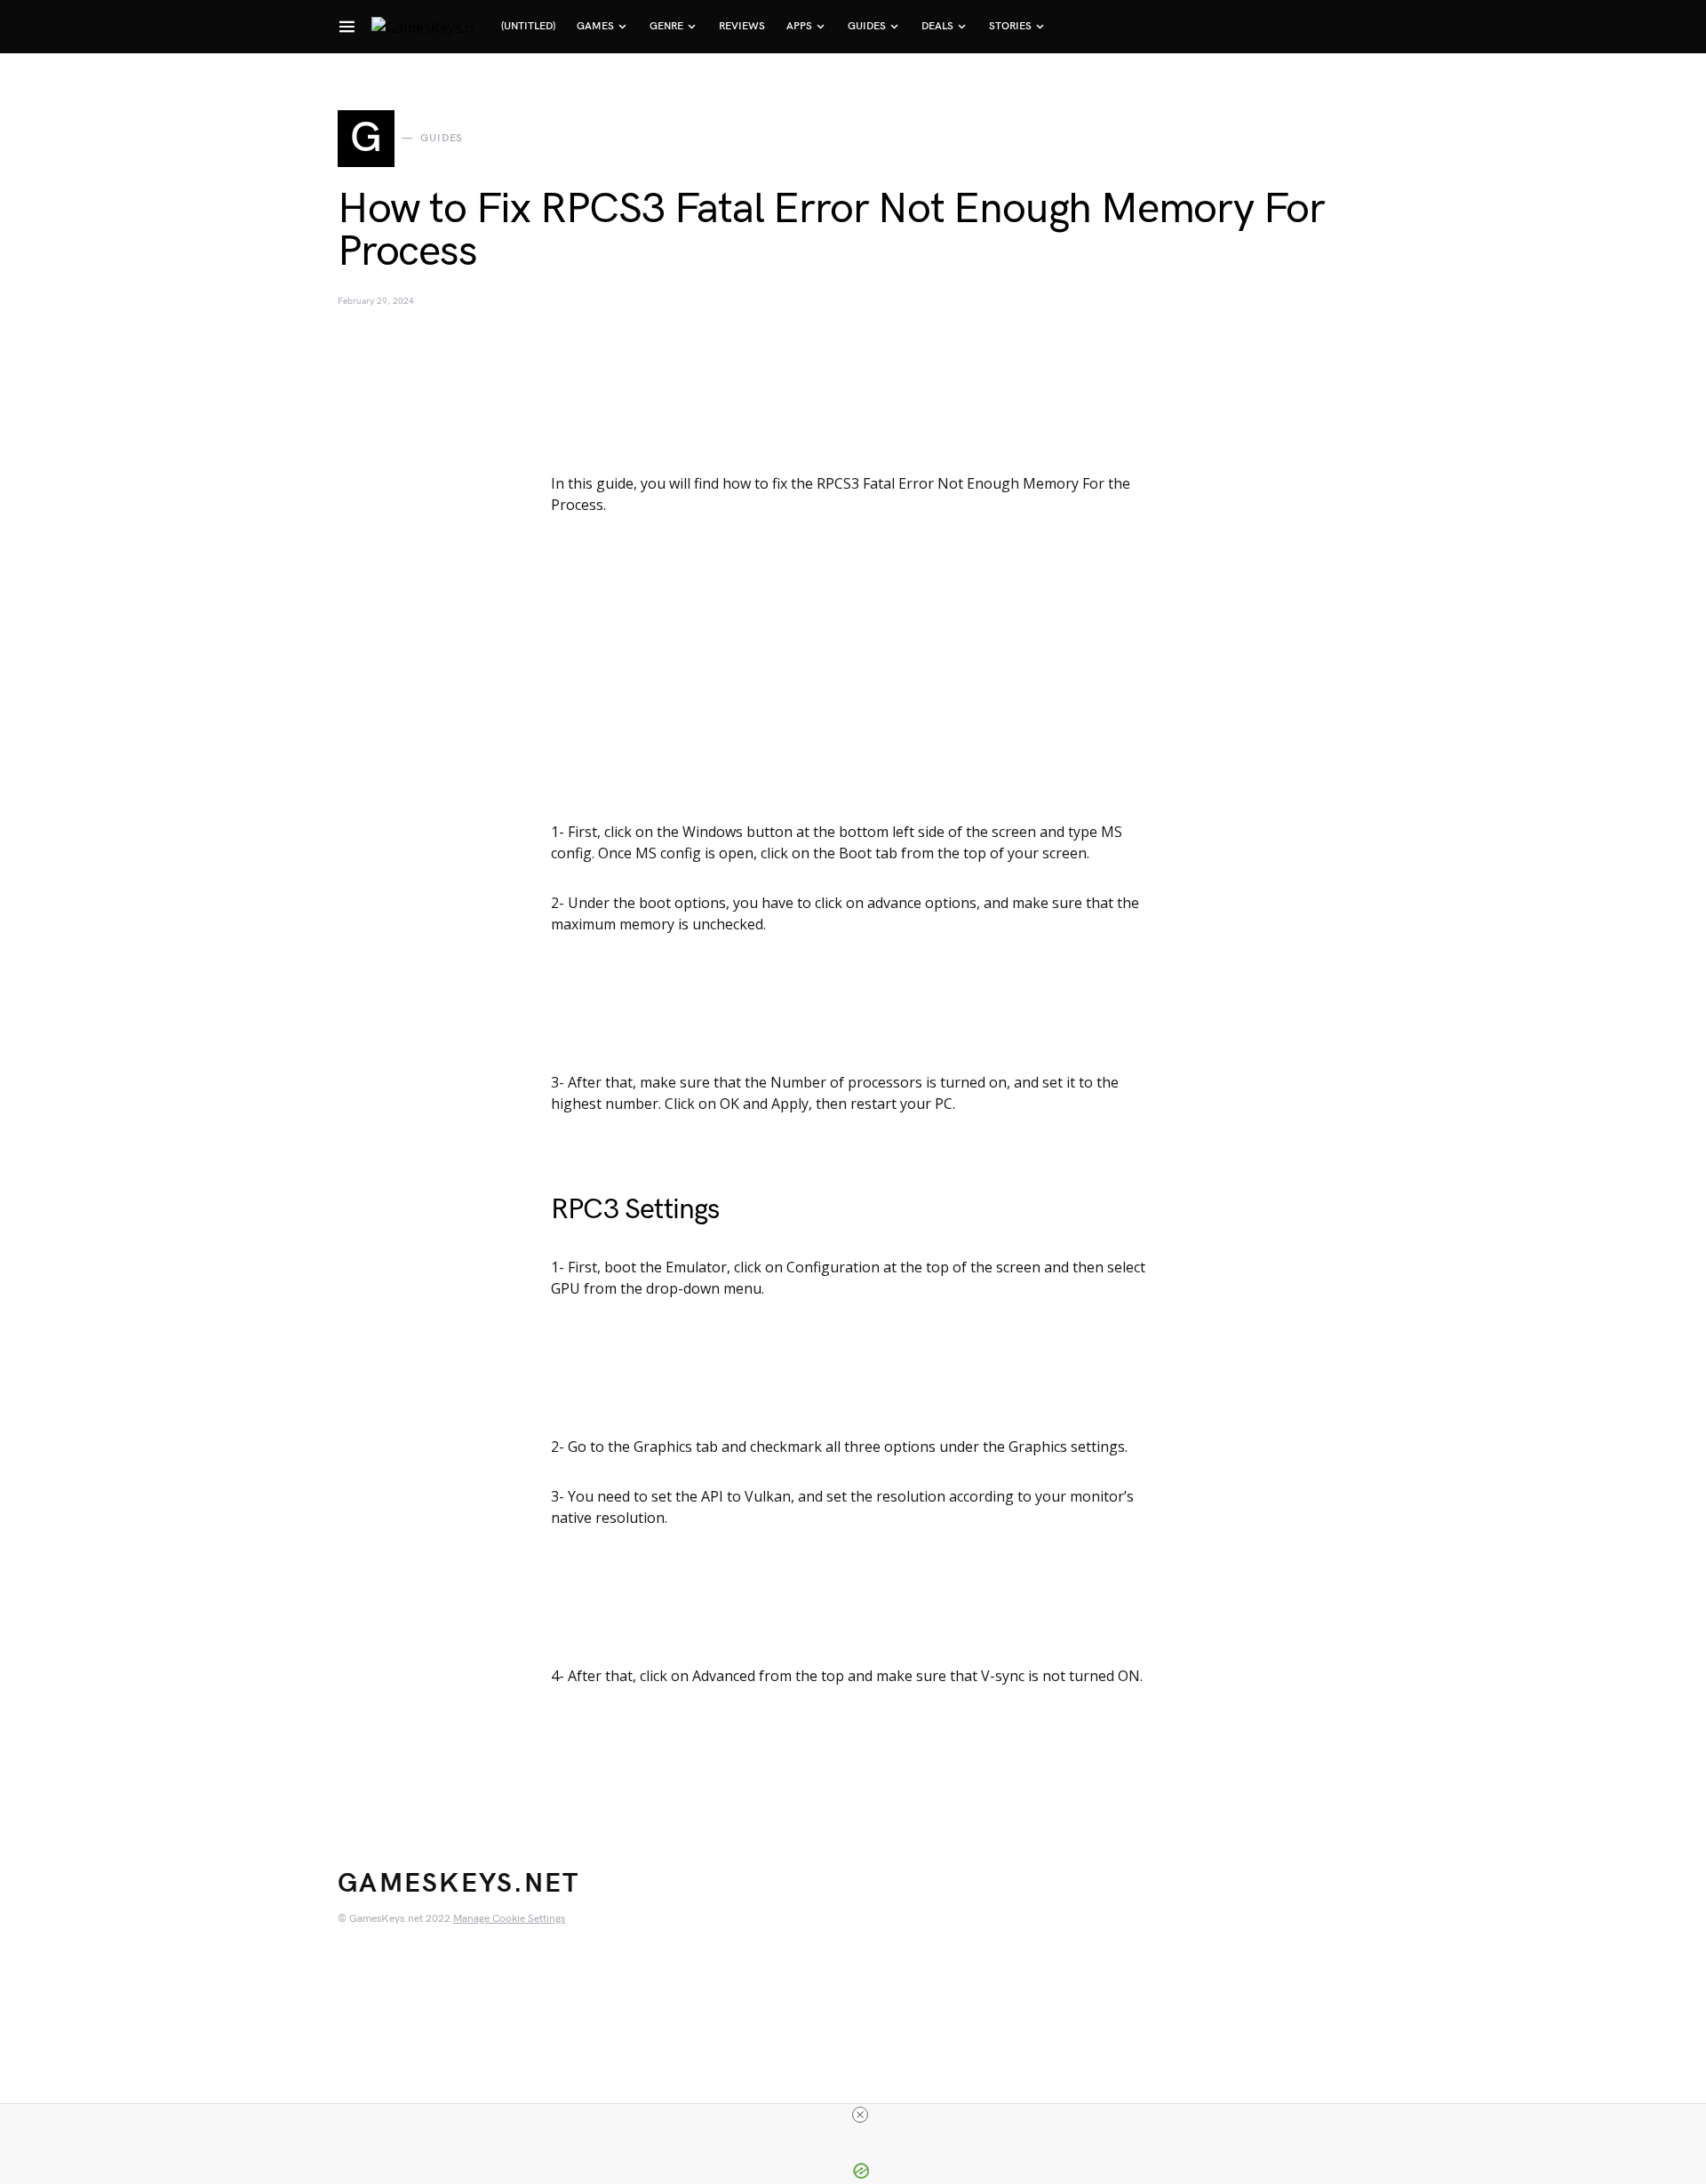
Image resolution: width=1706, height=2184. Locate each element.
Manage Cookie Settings (509, 1919)
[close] (860, 2115)
